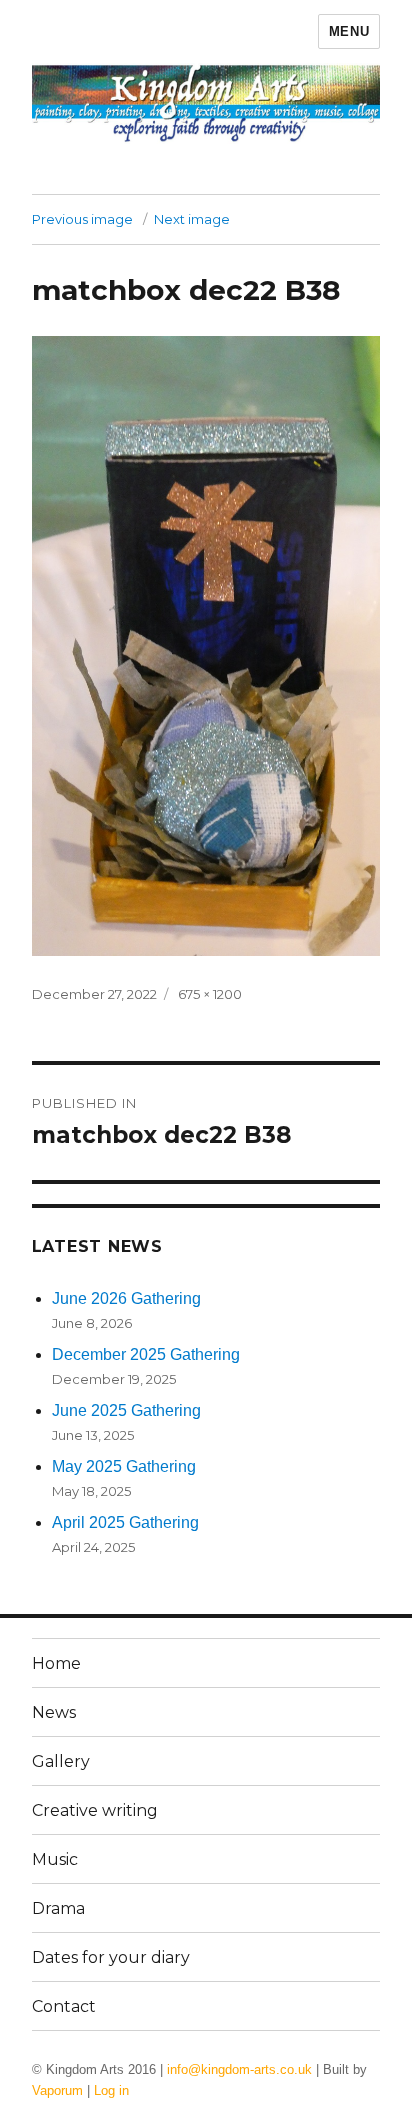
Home (56, 1663)
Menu (349, 31)
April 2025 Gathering (125, 1522)
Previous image (82, 219)
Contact (64, 2006)
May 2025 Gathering (124, 1466)
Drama (58, 1908)
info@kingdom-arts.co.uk (239, 2069)
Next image (192, 219)
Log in (111, 2090)
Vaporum (57, 2090)
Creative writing (95, 1810)
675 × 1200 (210, 994)
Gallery (61, 1761)
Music (55, 1859)
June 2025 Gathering (126, 1410)
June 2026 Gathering (126, 1298)
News (54, 1712)
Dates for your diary (111, 1957)
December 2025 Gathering (146, 1354)
